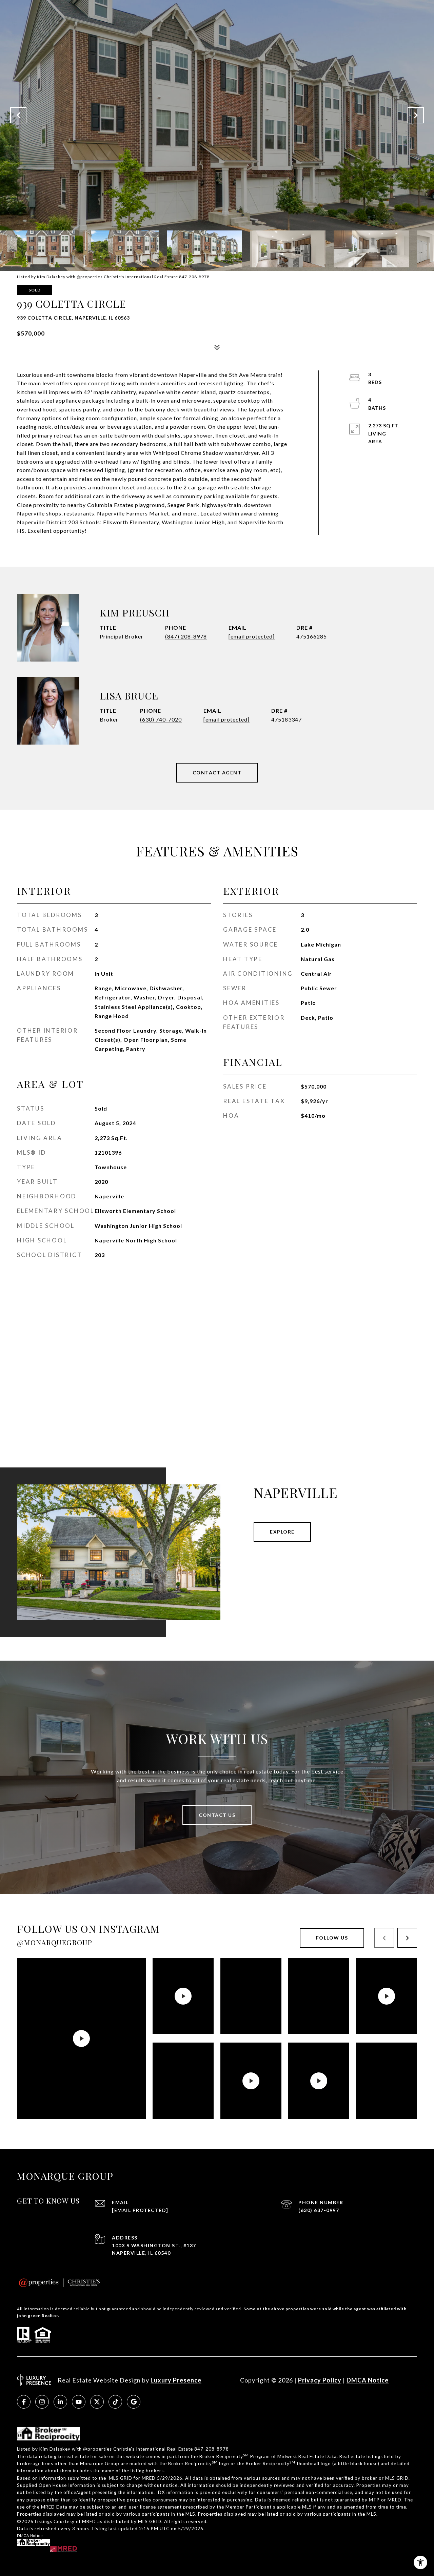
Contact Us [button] (217, 1815)
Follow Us (332, 1938)
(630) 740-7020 (161, 719)
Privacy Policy (320, 2380)
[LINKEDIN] (60, 2402)
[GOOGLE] (134, 2402)
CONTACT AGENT (217, 773)
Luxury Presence (176, 2380)
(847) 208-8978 (186, 636)
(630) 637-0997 (319, 2210)
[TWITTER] (97, 2402)
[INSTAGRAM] (42, 2402)
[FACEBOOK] (24, 2402)
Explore (282, 1532)
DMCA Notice (368, 2380)
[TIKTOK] (115, 2402)
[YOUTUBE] (79, 2402)
